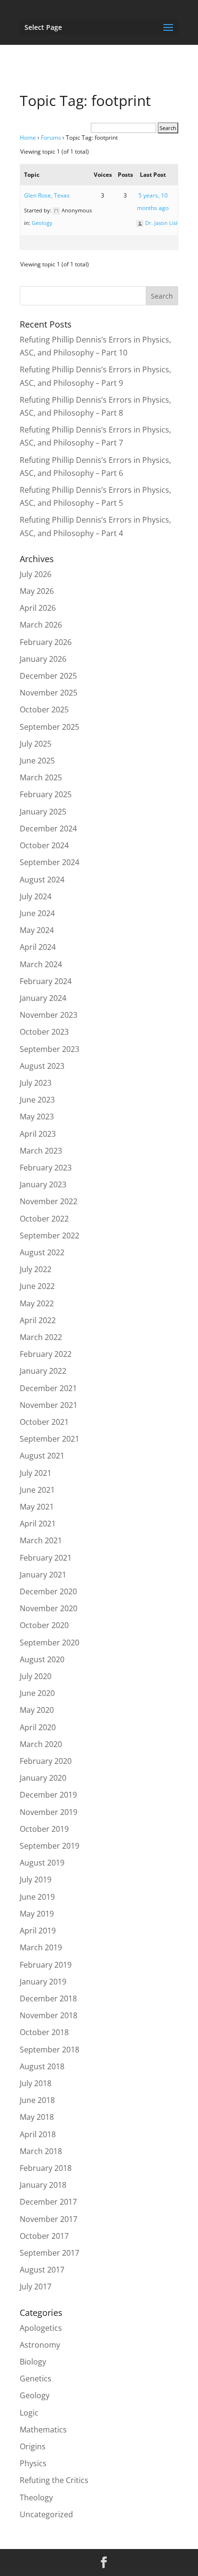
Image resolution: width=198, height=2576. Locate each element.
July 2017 (36, 2287)
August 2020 (42, 1659)
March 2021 (41, 1540)
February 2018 (46, 2168)
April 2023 (38, 1134)
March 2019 (41, 1947)
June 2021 (37, 1490)
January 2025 (43, 812)
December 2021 (48, 1388)
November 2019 (49, 1812)
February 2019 (46, 1965)
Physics (33, 2463)
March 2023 (41, 1151)
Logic (29, 2413)
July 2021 (36, 1473)
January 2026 (43, 659)
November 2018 (49, 2015)
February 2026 (46, 642)
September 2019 (49, 1846)
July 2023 (36, 1083)
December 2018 (48, 1998)
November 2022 (49, 1201)
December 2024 (48, 828)
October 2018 (44, 2032)
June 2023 (37, 1100)
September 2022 (49, 1235)
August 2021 (42, 1456)
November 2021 (49, 1405)
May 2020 (37, 1710)
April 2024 (38, 947)
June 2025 (37, 761)
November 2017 (49, 2219)
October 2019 (44, 1829)
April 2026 (38, 608)
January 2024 (43, 998)
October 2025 (44, 710)
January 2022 (43, 1371)
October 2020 (44, 1625)
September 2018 (49, 2050)
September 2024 (49, 862)
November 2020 (49, 1608)
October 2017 (44, 2236)
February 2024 (46, 981)
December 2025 (48, 676)
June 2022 (37, 1286)
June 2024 (37, 913)
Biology (33, 2362)
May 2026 (37, 591)
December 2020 (48, 1591)
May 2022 (37, 1303)
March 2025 (41, 777)
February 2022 (46, 1354)
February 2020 (46, 1761)
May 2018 (37, 2117)
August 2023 (42, 1066)
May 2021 (37, 1507)
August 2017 (42, 2270)
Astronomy (40, 2345)
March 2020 (41, 1744)
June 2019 (37, 1897)
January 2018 (43, 2185)
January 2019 (43, 1982)
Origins (33, 2446)
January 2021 (43, 1575)
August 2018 (42, 2066)
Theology (36, 2497)
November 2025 (49, 693)
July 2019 (36, 1879)
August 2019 (42, 1863)
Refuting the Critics (54, 2480)
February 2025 (46, 794)
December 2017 (48, 2202)
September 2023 (49, 1049)
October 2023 (44, 1032)
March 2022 (41, 1337)
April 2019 (38, 1931)
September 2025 (49, 727)
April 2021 (38, 1524)
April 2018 (38, 2134)
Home (28, 138)
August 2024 (42, 880)
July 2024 (36, 896)
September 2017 (49, 2253)
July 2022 (36, 1269)
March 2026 (41, 625)
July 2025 (36, 744)
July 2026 (36, 574)
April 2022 (38, 1320)
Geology (42, 223)
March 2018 (41, 2151)
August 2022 (42, 1252)
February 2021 (46, 1558)
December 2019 (48, 1795)
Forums (51, 138)
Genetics (36, 2379)
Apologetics (41, 2328)
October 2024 (44, 845)
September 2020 (49, 1643)
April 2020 (38, 1727)
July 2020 (36, 1676)
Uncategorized (46, 2514)
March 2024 (41, 964)
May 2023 (37, 1117)
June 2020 (37, 1693)
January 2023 (43, 1184)
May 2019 (37, 1914)
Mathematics (43, 2430)
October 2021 (44, 1422)
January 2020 (43, 1778)
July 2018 (36, 2083)
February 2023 (46, 1168)
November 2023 (49, 1015)
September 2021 (49, 1439)
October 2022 (44, 1219)
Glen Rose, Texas (47, 195)
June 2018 (37, 2100)
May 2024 (37, 930)
